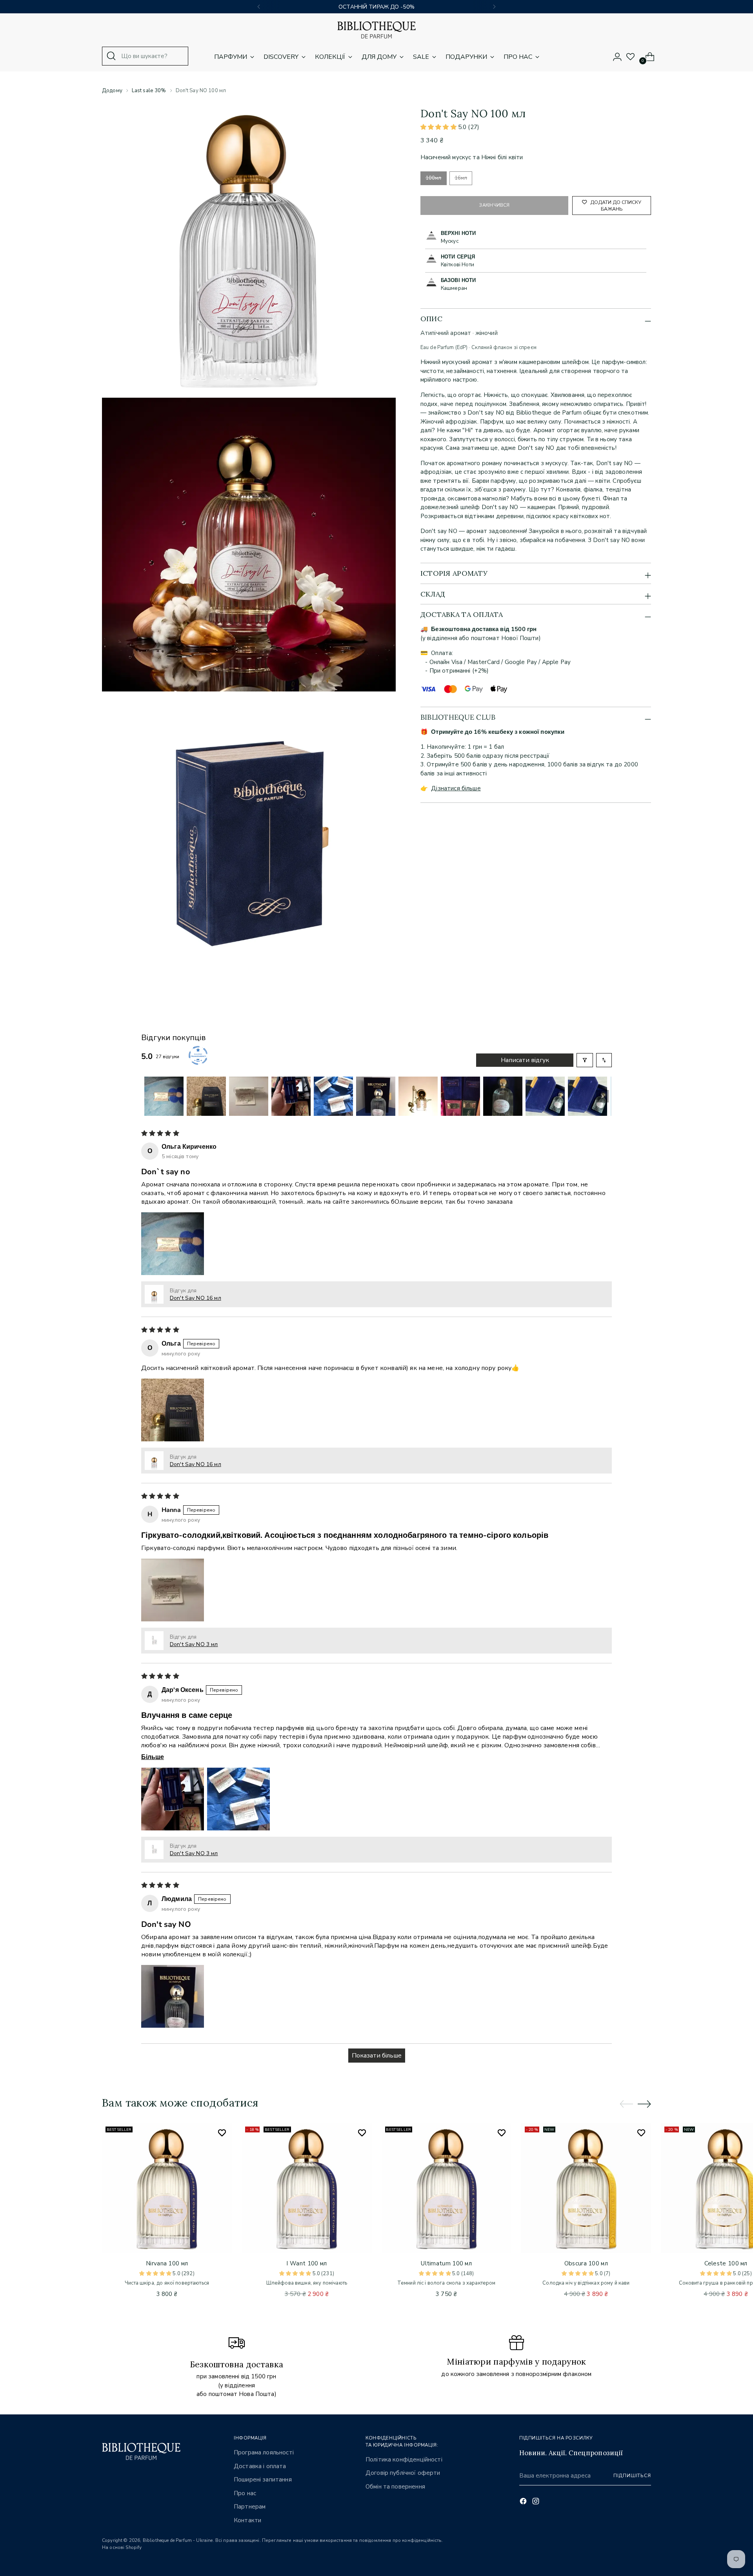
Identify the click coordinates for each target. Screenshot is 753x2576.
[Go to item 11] (587, 1096)
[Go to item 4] (291, 1096)
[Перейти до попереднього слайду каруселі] (626, 2104)
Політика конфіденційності (404, 2460)
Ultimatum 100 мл (446, 2263)
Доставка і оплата (260, 2466)
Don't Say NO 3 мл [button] (194, 1644)
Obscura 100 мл (586, 2263)
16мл (461, 178)
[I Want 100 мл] (306, 2188)
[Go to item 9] (503, 1096)
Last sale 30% (149, 91)
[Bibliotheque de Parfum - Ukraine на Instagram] (537, 2502)
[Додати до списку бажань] (222, 2133)
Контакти (247, 2520)
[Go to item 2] (206, 1096)
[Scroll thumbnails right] (602, 1096)
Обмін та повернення (395, 2487)
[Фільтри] (585, 1060)
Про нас (245, 2493)
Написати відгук (525, 1060)
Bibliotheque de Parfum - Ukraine (178, 2540)
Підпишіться (632, 2476)
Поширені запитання (263, 2480)
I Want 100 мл (306, 2263)
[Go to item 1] (164, 1096)
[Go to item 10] (545, 1096)
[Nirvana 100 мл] (167, 2188)
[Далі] (494, 7)
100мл (434, 178)
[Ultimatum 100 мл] (447, 2188)
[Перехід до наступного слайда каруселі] (644, 2104)
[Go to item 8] (460, 1096)
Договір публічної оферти (403, 2473)
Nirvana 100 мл (167, 2263)
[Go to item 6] (376, 1096)
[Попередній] (259, 7)
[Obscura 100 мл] (586, 2188)
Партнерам (250, 2507)
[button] (439, 127)
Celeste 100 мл (726, 2263)
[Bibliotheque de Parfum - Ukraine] (376, 30)
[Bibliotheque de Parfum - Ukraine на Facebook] (524, 2502)
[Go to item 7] (418, 1096)
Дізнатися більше (456, 788)
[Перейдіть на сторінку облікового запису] (614, 57)
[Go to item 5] (333, 1096)
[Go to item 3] (249, 1096)
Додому (112, 91)
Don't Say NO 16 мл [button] (196, 1298)
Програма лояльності (264, 2452)
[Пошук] (111, 56)
